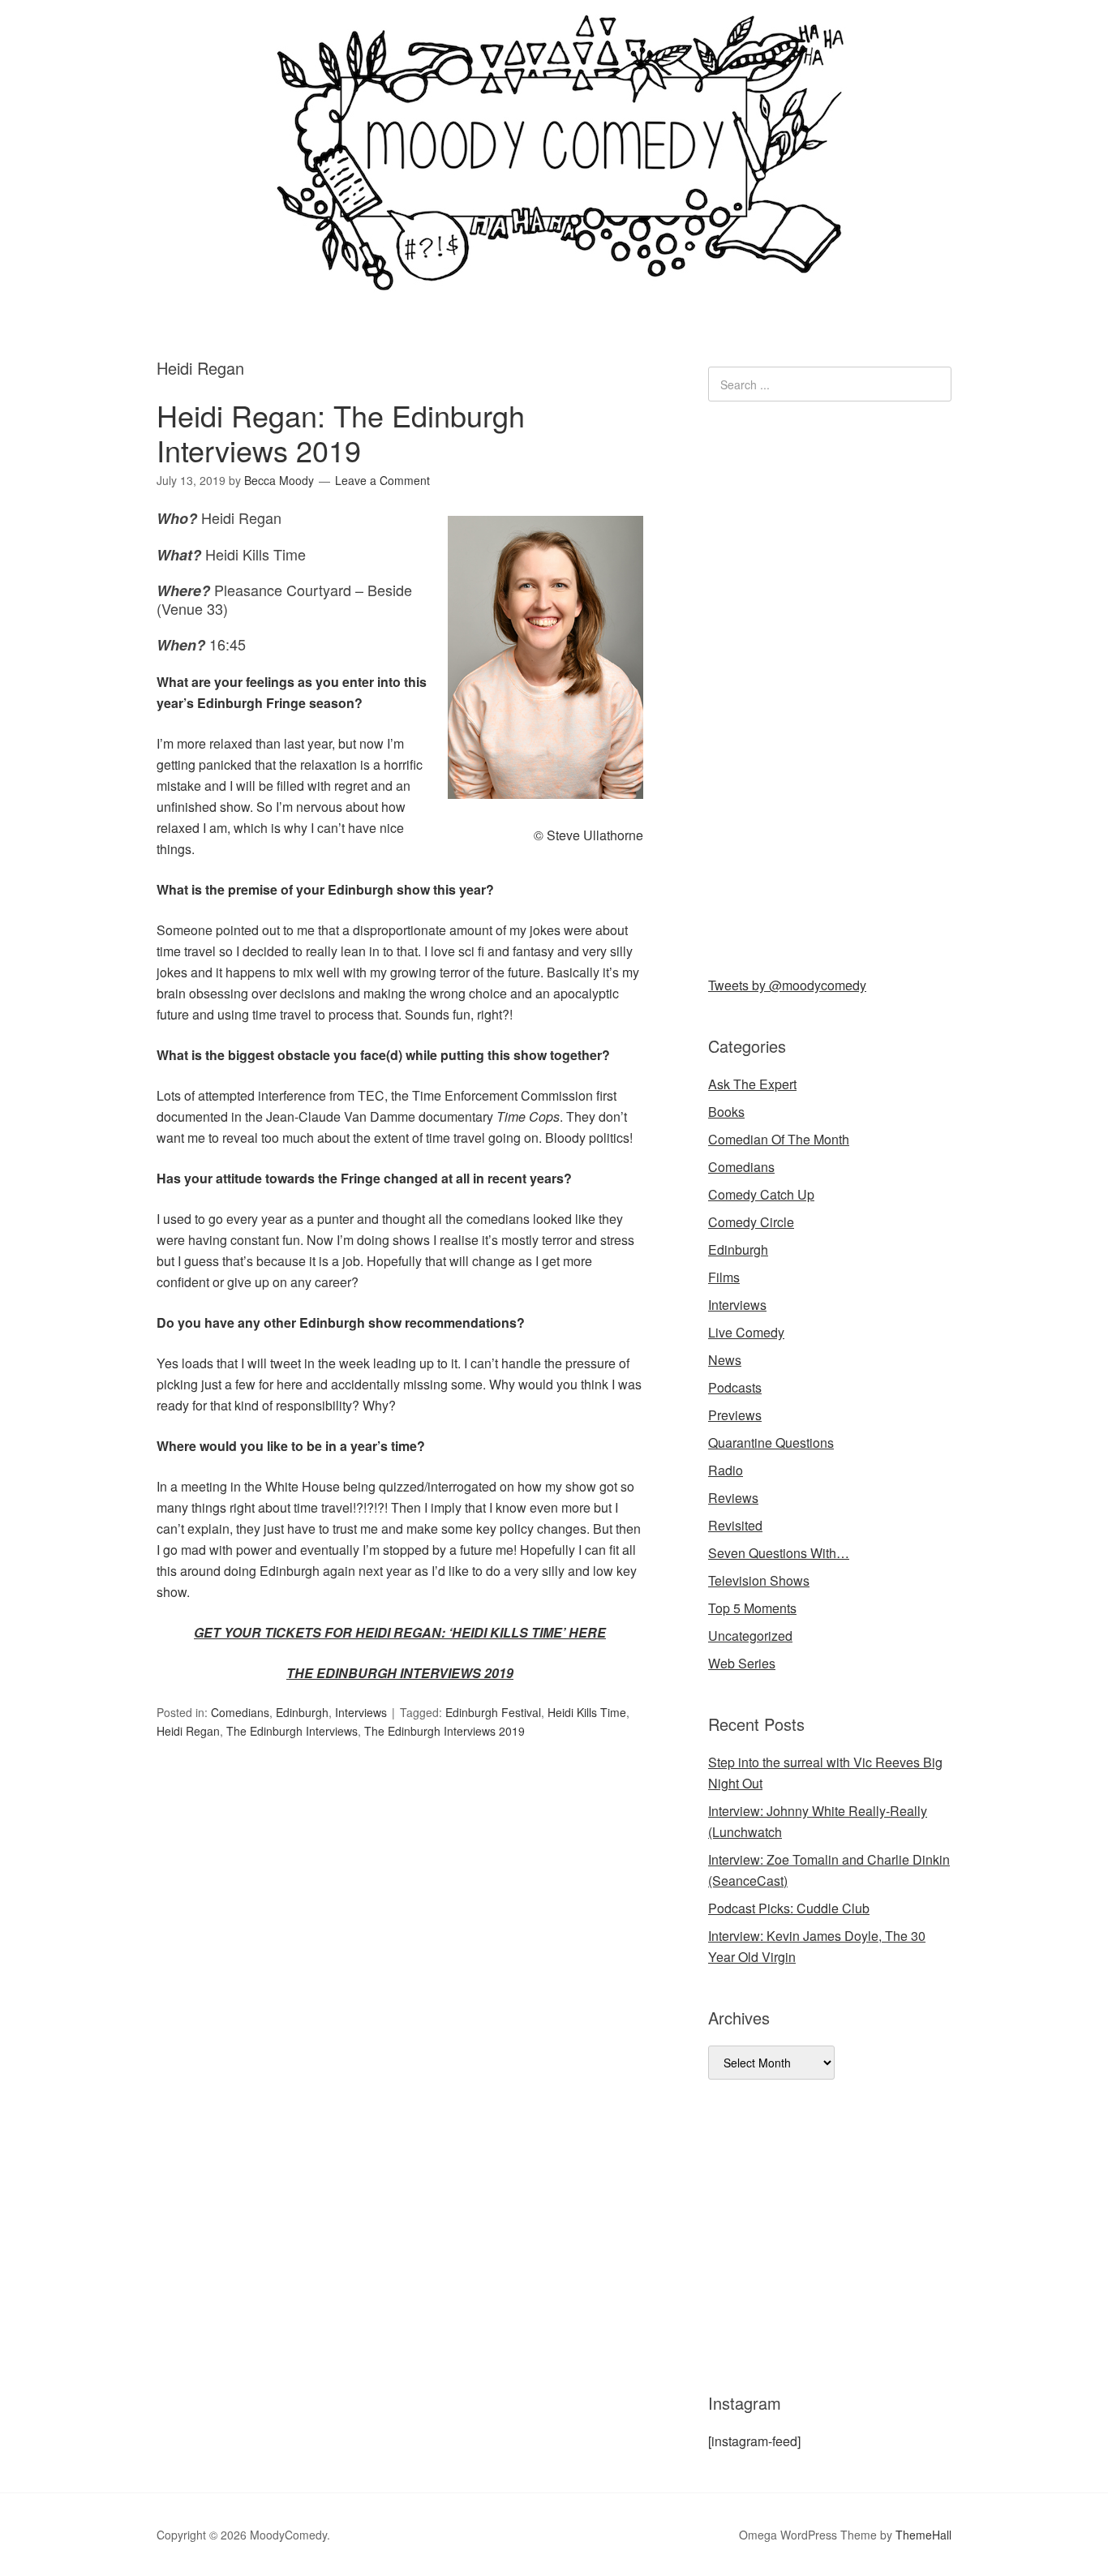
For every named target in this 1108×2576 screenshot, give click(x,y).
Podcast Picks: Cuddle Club (789, 1908)
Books (726, 1112)
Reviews (733, 1498)
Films (724, 1277)
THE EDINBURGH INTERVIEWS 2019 (400, 1673)
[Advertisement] (830, 685)
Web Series (742, 1663)
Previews (735, 1415)
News (725, 1360)
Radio (726, 1470)
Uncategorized (750, 1636)
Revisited (735, 1525)
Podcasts (735, 1387)
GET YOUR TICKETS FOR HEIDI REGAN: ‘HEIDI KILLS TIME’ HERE (400, 1632)
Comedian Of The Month (779, 1139)
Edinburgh (302, 1712)
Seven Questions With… (779, 1553)
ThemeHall (923, 2535)
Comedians (240, 1712)
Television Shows (759, 1580)
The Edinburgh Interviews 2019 (444, 1731)
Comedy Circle (751, 1222)
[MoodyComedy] (554, 278)
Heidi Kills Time (587, 1712)
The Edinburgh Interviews (292, 1731)
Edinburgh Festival (493, 1712)
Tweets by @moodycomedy (787, 985)
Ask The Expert (752, 1084)
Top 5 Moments (752, 1608)
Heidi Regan (188, 1731)
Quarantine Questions (771, 1443)
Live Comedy (746, 1332)
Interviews (361, 1712)
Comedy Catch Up (761, 1194)
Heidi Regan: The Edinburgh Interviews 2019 (341, 432)
